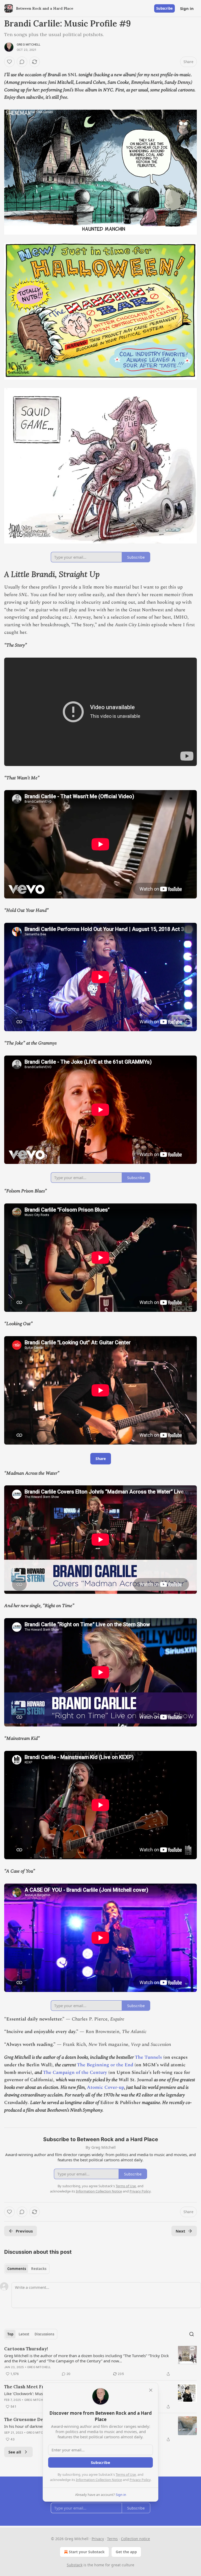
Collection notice (135, 2539)
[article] (100, 2361)
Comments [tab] (17, 2269)
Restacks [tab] (39, 2269)
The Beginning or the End (105, 2065)
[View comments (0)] (22, 62)
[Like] (9, 62)
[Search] (192, 2334)
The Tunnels (148, 2057)
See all (15, 2452)
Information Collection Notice (99, 2480)
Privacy (98, 2539)
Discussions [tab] (44, 2334)
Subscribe (164, 8)
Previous (24, 2231)
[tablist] (27, 2269)
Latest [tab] (24, 2334)
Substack (75, 2565)
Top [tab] (10, 2334)
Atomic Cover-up (105, 2087)
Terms (112, 2539)
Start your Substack (87, 2552)
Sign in (187, 8)
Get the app (126, 2552)
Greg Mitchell (29, 45)
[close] (151, 2390)
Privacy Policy (140, 2480)
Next (180, 2231)
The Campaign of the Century (75, 2072)
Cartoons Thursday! (26, 2349)
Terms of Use (126, 2474)
